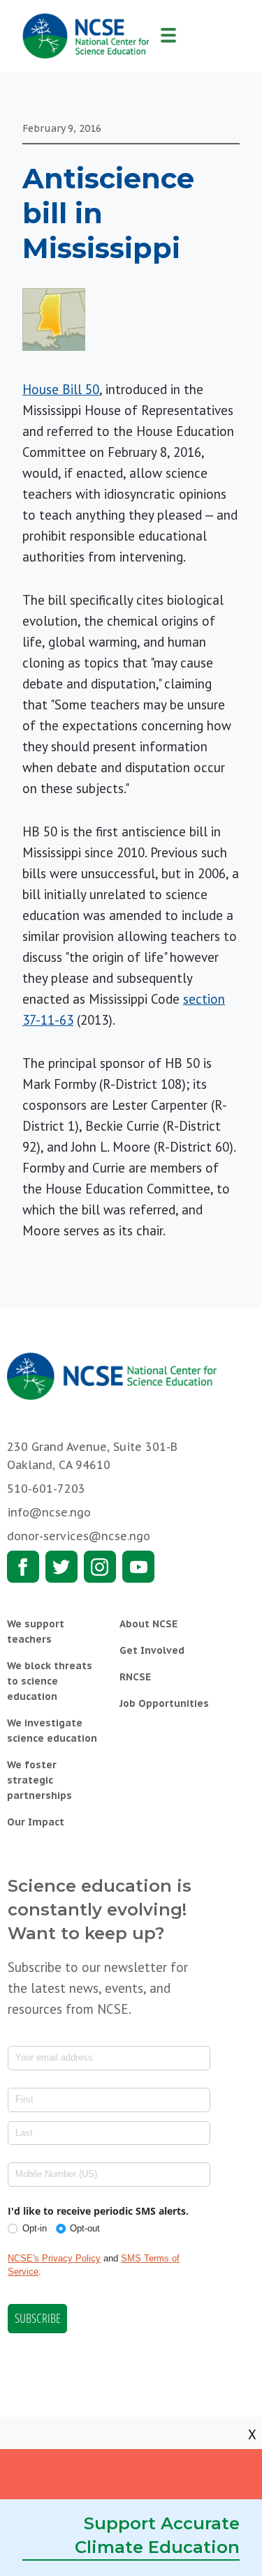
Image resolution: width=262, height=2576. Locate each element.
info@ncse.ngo (49, 1512)
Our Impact (36, 1822)
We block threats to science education (50, 1681)
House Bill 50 (61, 389)
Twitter (61, 1567)
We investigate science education (52, 1731)
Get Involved (152, 1650)
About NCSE (148, 1624)
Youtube (138, 1567)
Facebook (23, 1567)
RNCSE (135, 1677)
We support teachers (36, 1632)
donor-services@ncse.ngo (79, 1536)
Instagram (100, 1567)
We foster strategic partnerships (39, 1780)
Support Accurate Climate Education (157, 2535)
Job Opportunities (164, 1703)
